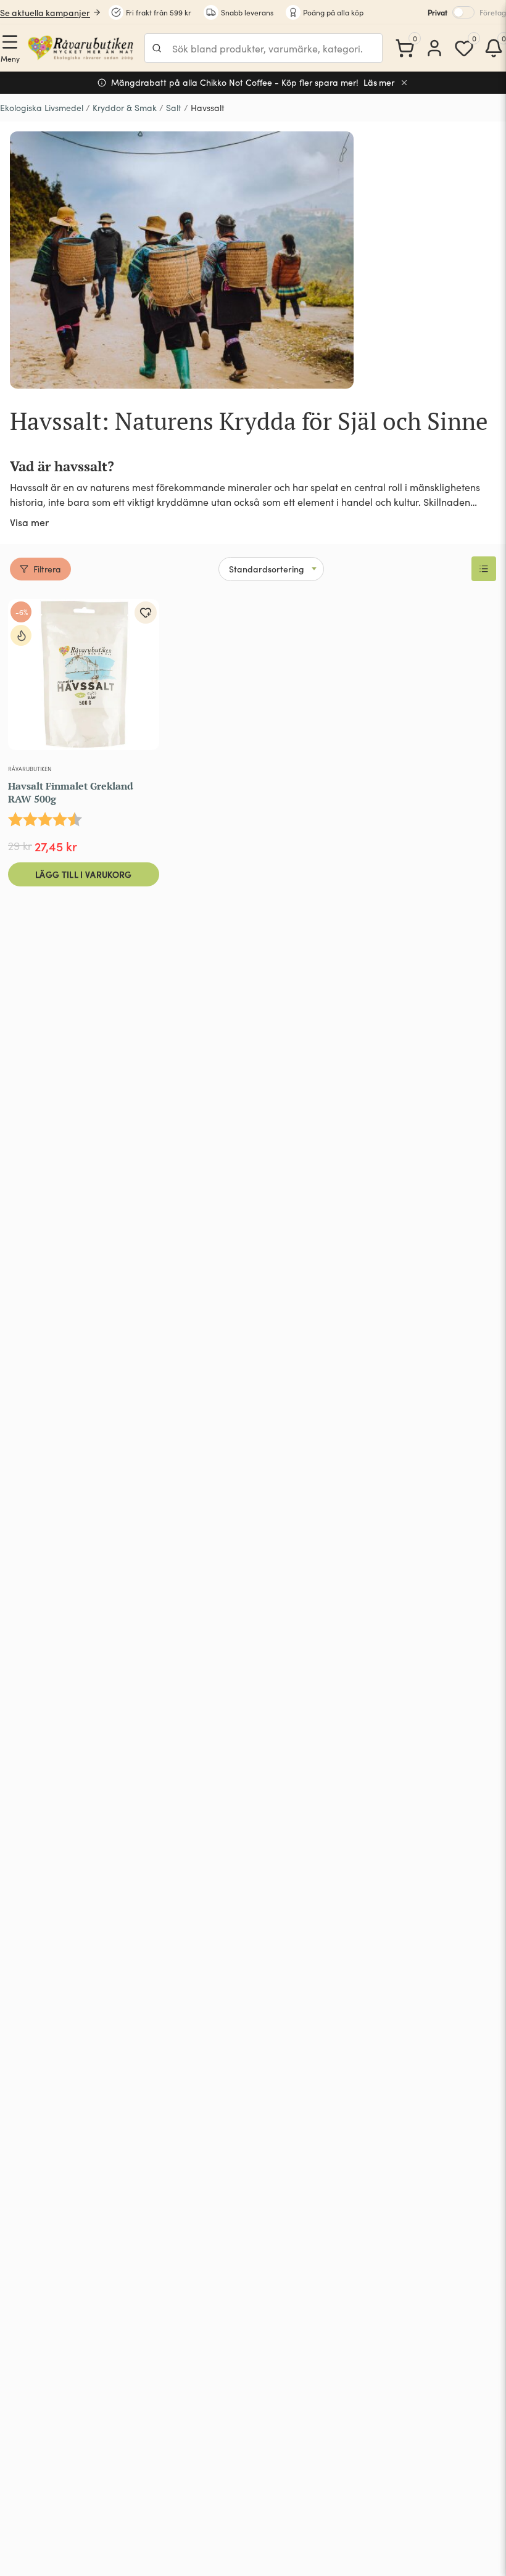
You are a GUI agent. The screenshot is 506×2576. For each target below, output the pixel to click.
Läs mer (379, 82)
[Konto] (434, 48)
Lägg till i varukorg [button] (84, 874)
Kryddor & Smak (125, 108)
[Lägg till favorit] (146, 613)
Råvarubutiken (30, 769)
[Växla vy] (484, 569)
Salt (174, 108)
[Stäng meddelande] (404, 83)
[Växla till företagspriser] (463, 12)
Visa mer (29, 522)
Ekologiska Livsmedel (42, 108)
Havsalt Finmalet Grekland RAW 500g (71, 792)
